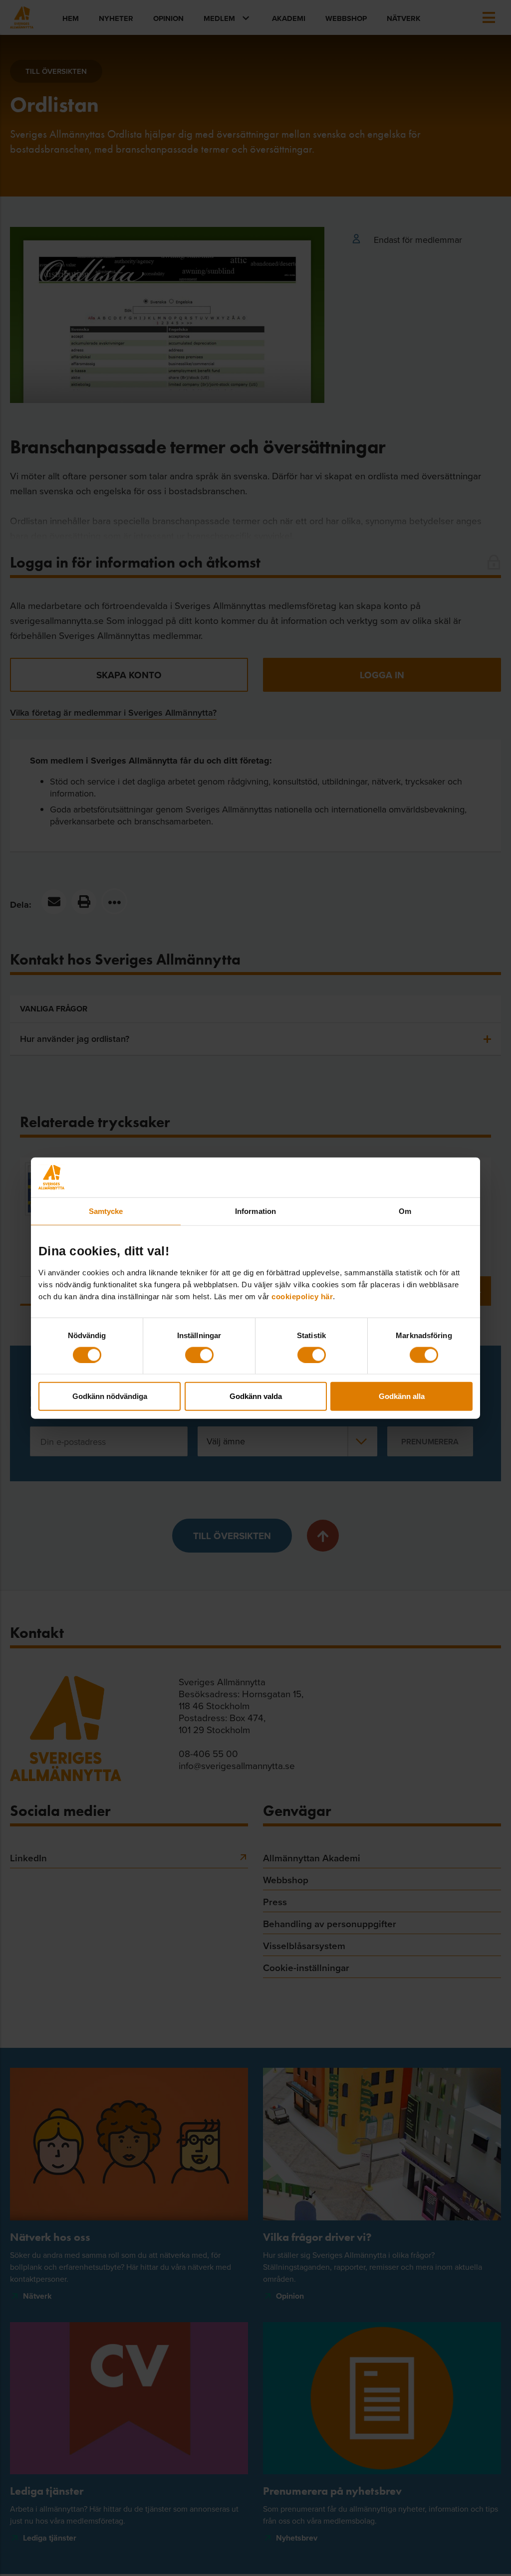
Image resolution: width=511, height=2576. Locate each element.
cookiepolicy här (302, 1296)
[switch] (199, 1355)
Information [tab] (255, 1211)
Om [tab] (405, 1211)
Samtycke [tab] (106, 1211)
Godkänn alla (402, 1396)
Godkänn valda (256, 1396)
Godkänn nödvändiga (110, 1396)
